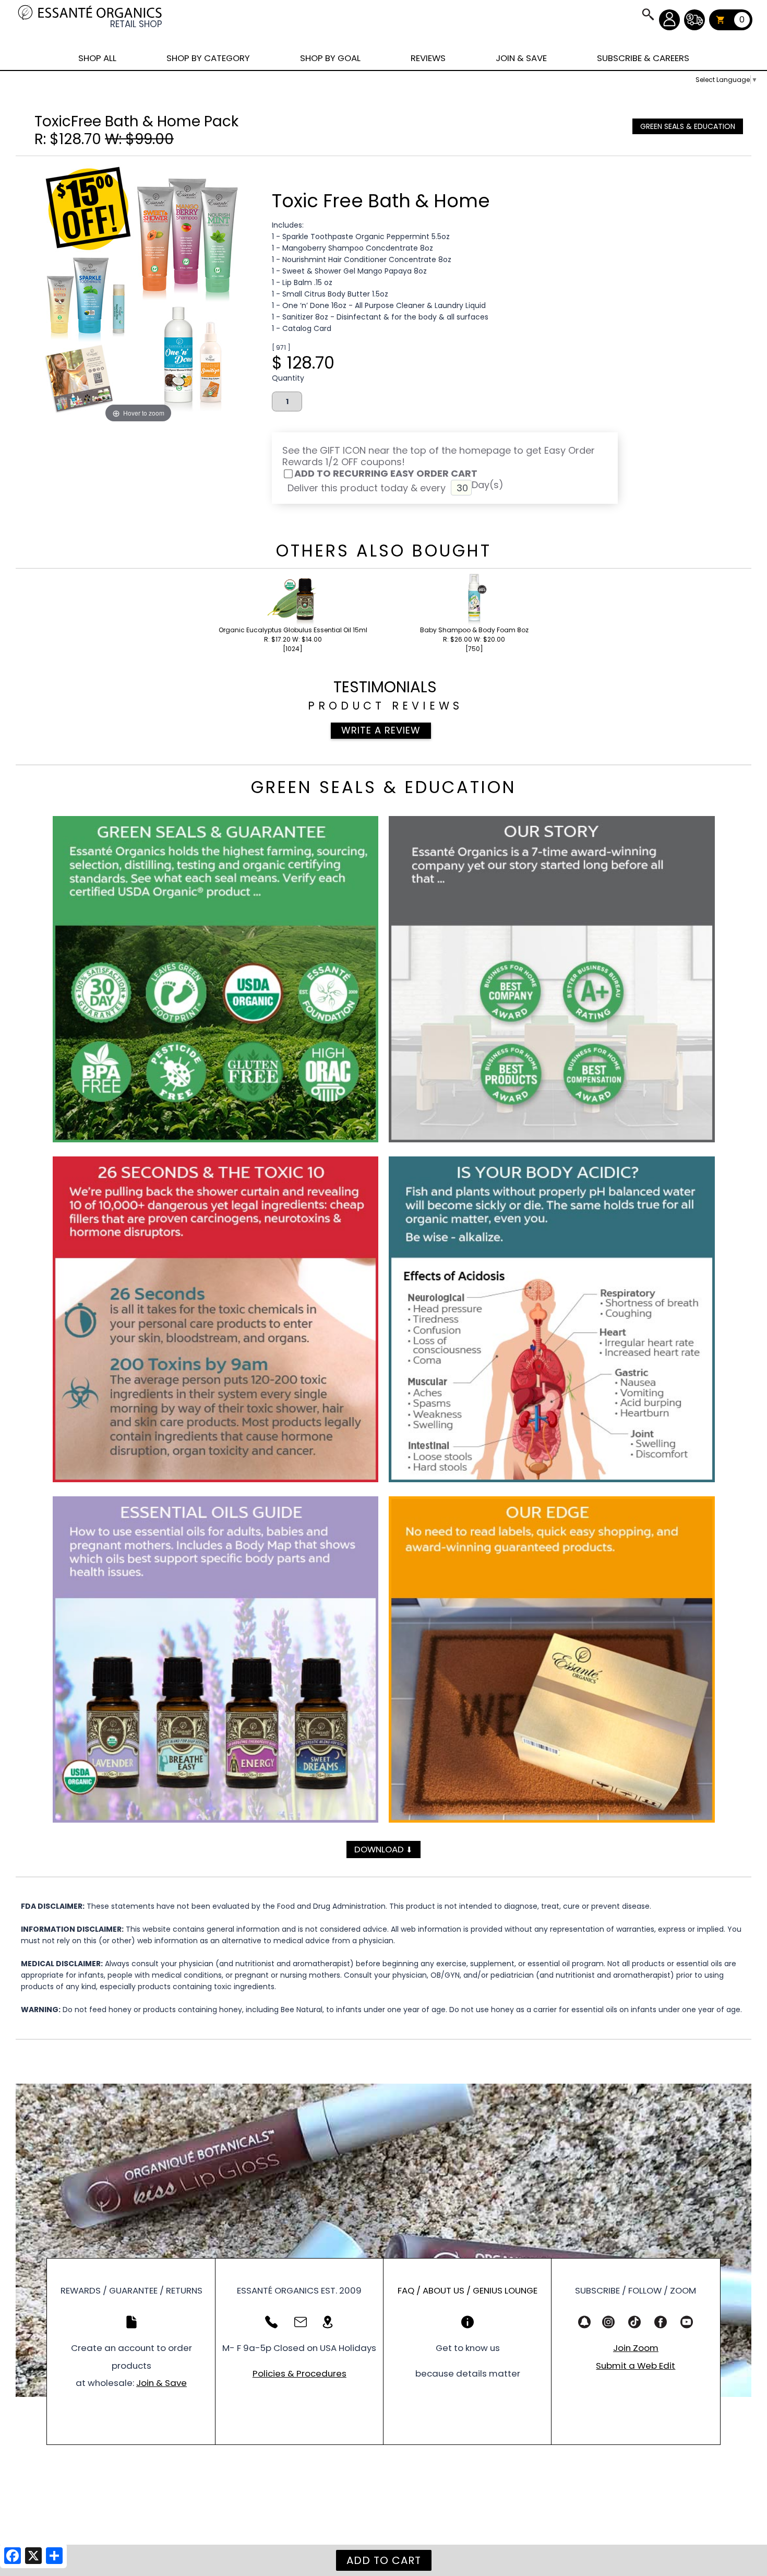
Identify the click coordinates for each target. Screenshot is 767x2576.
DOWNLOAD (383, 1849)
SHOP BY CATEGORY (208, 58)
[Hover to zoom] (138, 294)
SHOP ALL (97, 58)
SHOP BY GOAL (330, 58)
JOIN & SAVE (648, 14)
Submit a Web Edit (636, 2366)
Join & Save (161, 2383)
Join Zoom (636, 2348)
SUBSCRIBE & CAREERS (643, 58)
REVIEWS (428, 58)
